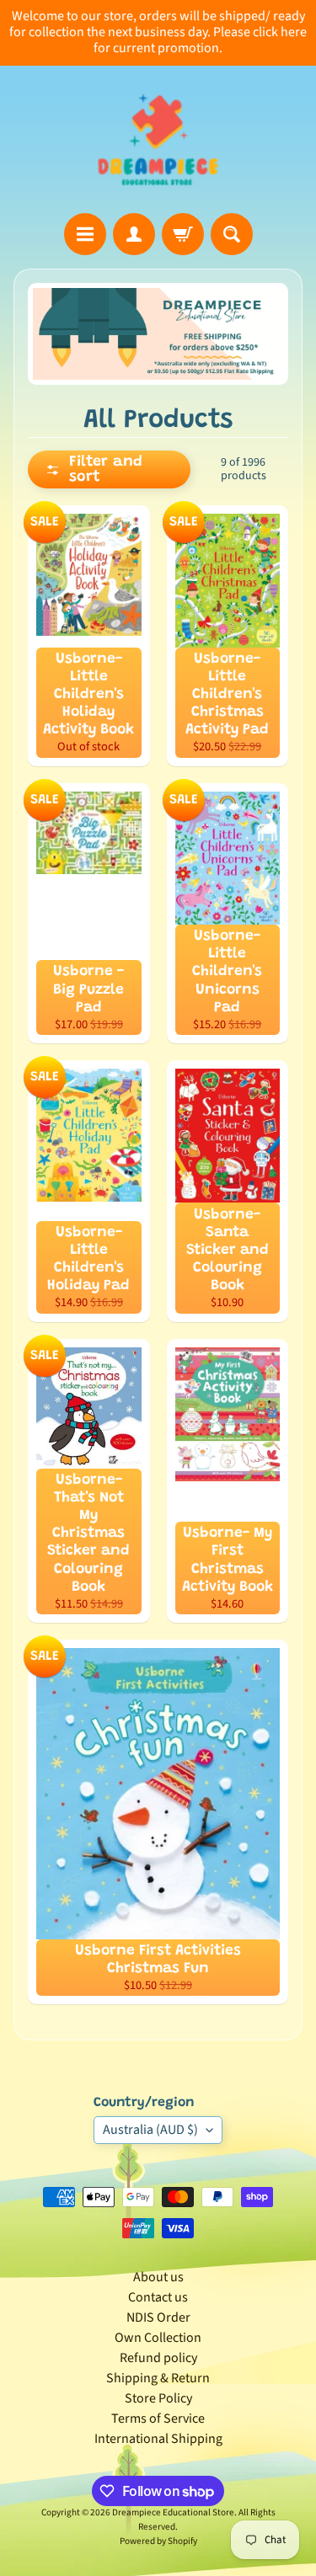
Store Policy (158, 2398)
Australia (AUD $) (150, 2130)
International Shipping (158, 2439)
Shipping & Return (158, 2378)
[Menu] (85, 234)
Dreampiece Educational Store (173, 2512)
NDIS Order (158, 2317)
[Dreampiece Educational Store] (158, 139)
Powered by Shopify (158, 2541)
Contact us (158, 2297)
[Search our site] (232, 234)
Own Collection (158, 2338)
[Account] (134, 234)
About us (158, 2277)
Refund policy (158, 2358)
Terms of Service (158, 2419)
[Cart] (183, 234)
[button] (109, 469)
